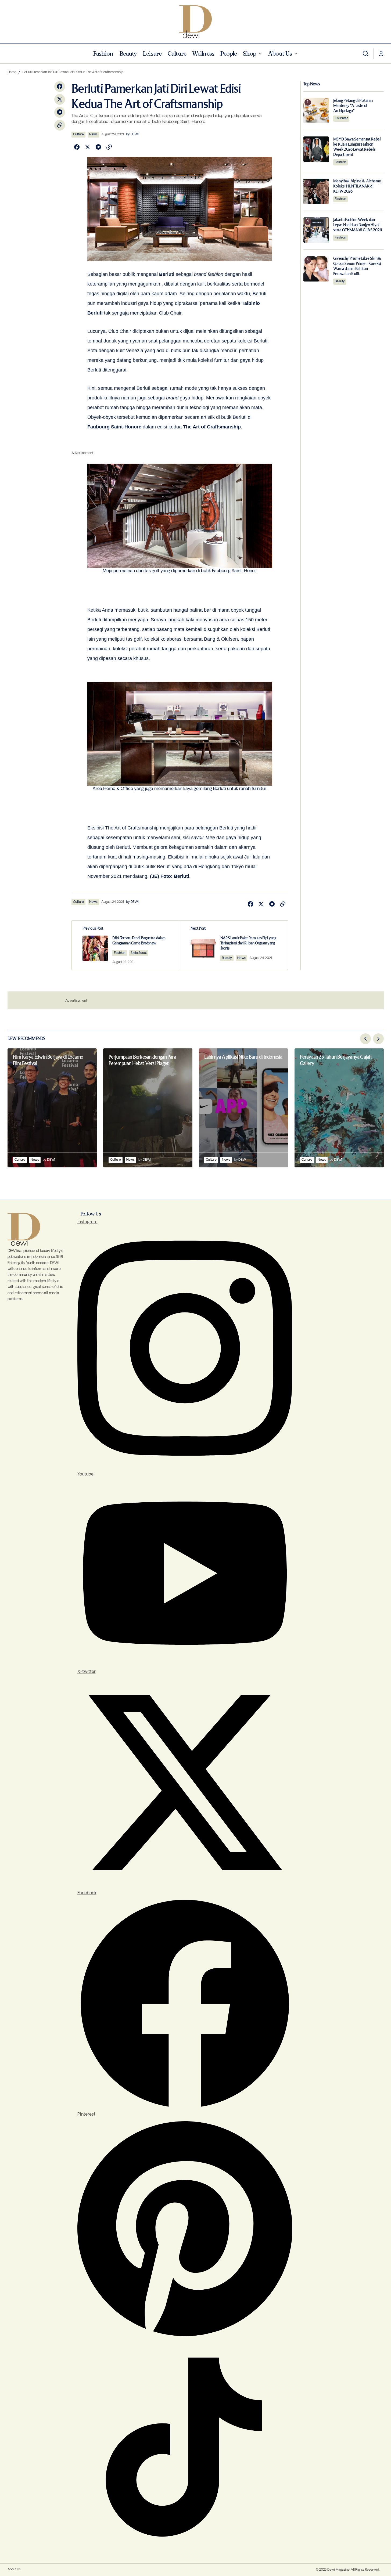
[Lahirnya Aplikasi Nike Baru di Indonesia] (243, 1108)
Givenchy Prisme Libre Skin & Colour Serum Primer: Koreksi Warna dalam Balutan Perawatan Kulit (357, 266)
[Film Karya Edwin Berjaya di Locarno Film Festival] (52, 1108)
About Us (14, 2569)
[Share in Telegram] (60, 112)
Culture (78, 134)
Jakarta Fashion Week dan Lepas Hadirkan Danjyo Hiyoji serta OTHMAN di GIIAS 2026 (358, 225)
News (93, 134)
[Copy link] (60, 125)
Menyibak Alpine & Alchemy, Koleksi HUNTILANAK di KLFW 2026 (357, 186)
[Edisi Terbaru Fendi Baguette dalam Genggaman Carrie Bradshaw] (126, 945)
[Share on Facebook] (60, 86)
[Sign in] (381, 54)
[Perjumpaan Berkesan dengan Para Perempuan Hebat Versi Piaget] (148, 1108)
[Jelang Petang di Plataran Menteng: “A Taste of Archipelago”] (316, 111)
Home (12, 72)
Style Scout (139, 953)
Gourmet (341, 118)
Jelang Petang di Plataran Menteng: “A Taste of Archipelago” (353, 105)
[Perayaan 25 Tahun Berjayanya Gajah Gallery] (339, 1108)
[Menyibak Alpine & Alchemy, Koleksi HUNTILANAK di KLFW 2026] (316, 191)
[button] (365, 54)
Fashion (120, 953)
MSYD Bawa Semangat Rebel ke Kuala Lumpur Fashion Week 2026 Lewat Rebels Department (357, 147)
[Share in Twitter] (60, 99)
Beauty (227, 958)
